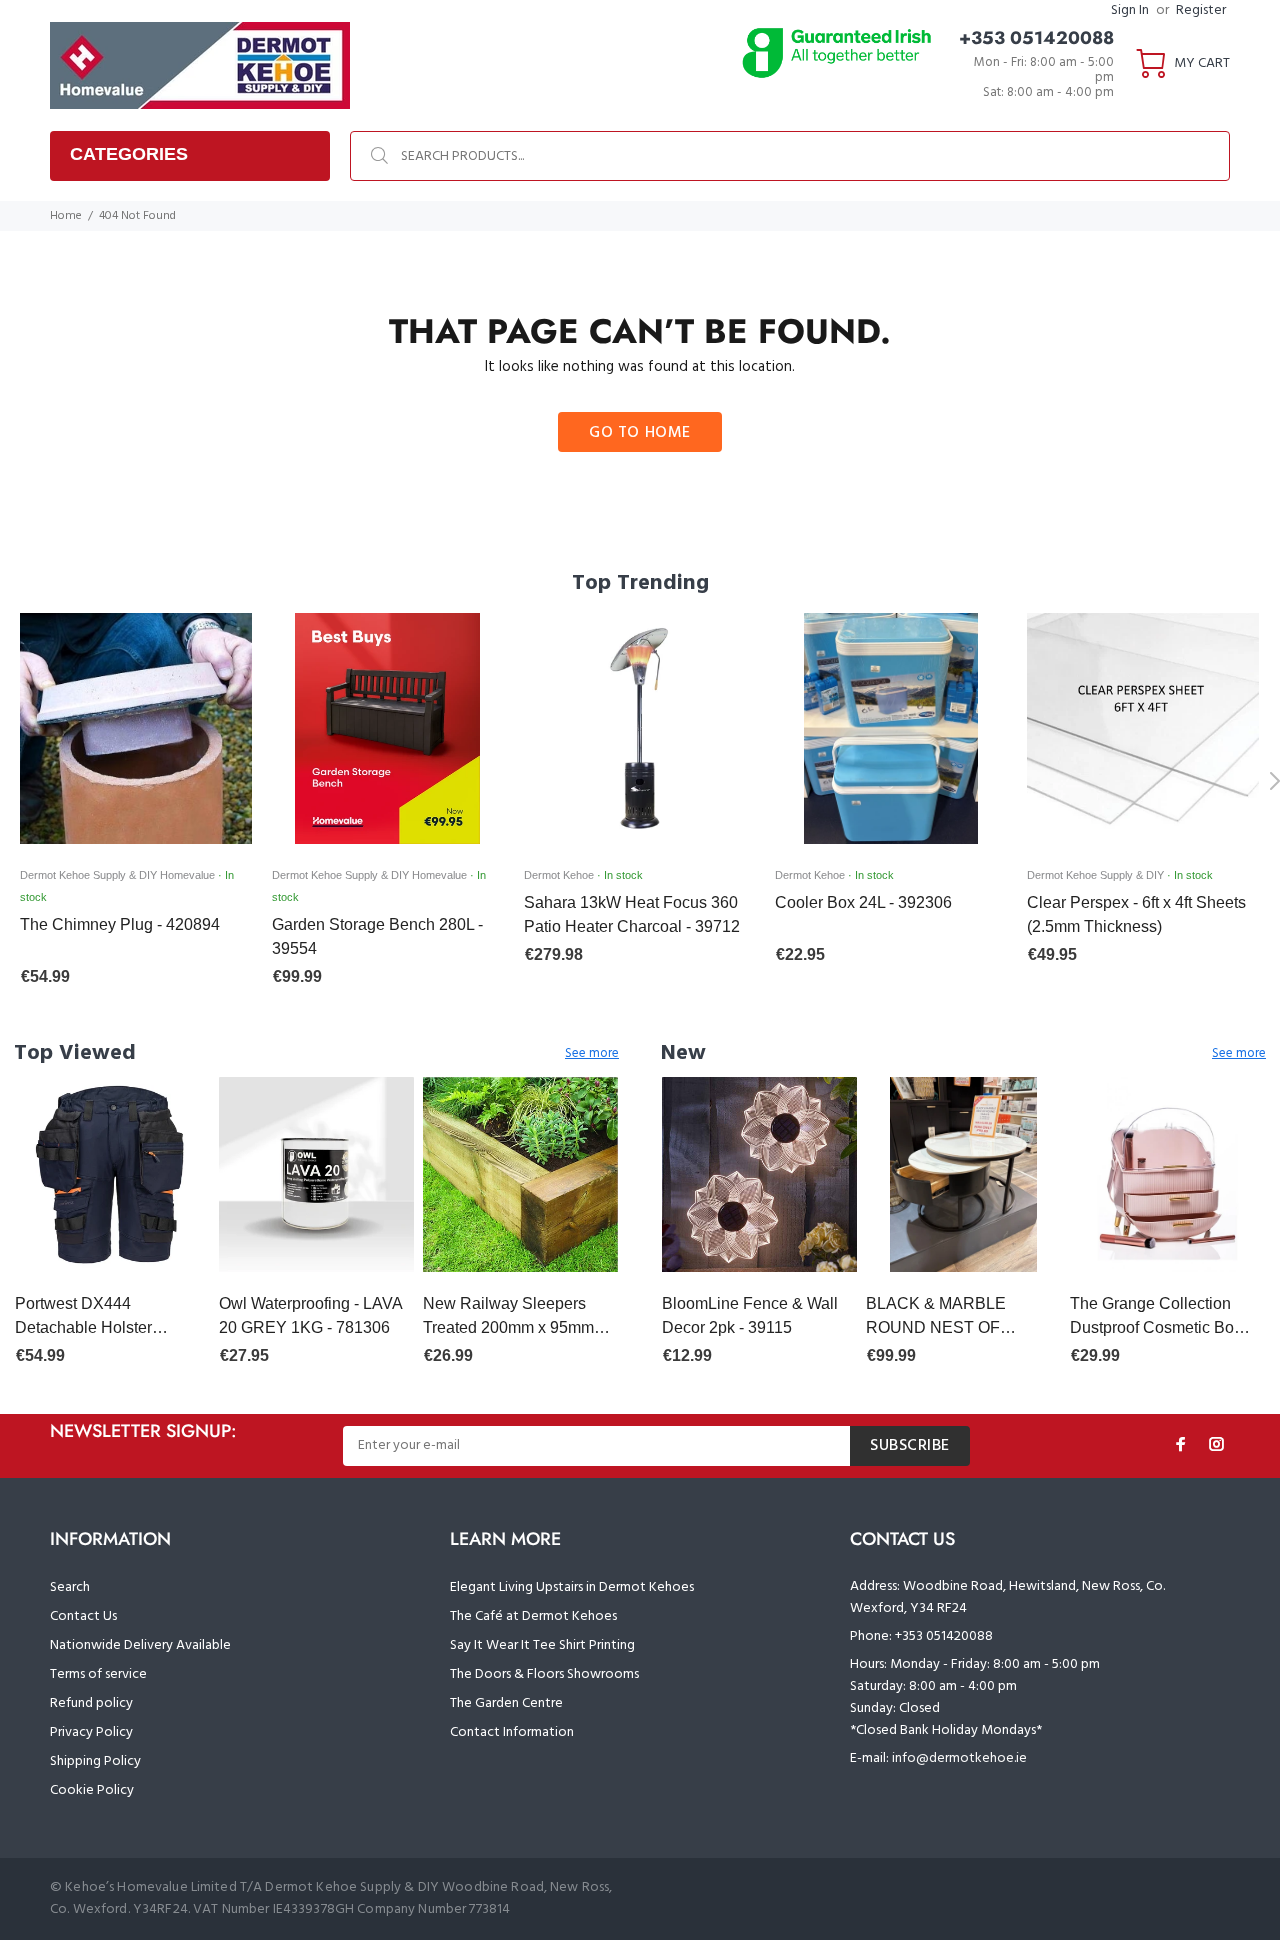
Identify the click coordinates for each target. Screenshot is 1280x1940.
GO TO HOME (640, 433)
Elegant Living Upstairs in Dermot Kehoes (572, 1587)
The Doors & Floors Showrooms (544, 1674)
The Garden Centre (506, 1703)
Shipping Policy (95, 1761)
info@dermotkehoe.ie (959, 1758)
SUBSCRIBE (910, 1446)
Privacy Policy (91, 1732)
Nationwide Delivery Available (140, 1645)
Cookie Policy (92, 1790)
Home (66, 216)
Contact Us (83, 1616)
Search (70, 1587)
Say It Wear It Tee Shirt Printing (542, 1645)
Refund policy (91, 1703)
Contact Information (512, 1732)
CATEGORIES (129, 154)
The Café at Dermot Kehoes (533, 1616)
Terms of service (98, 1674)
